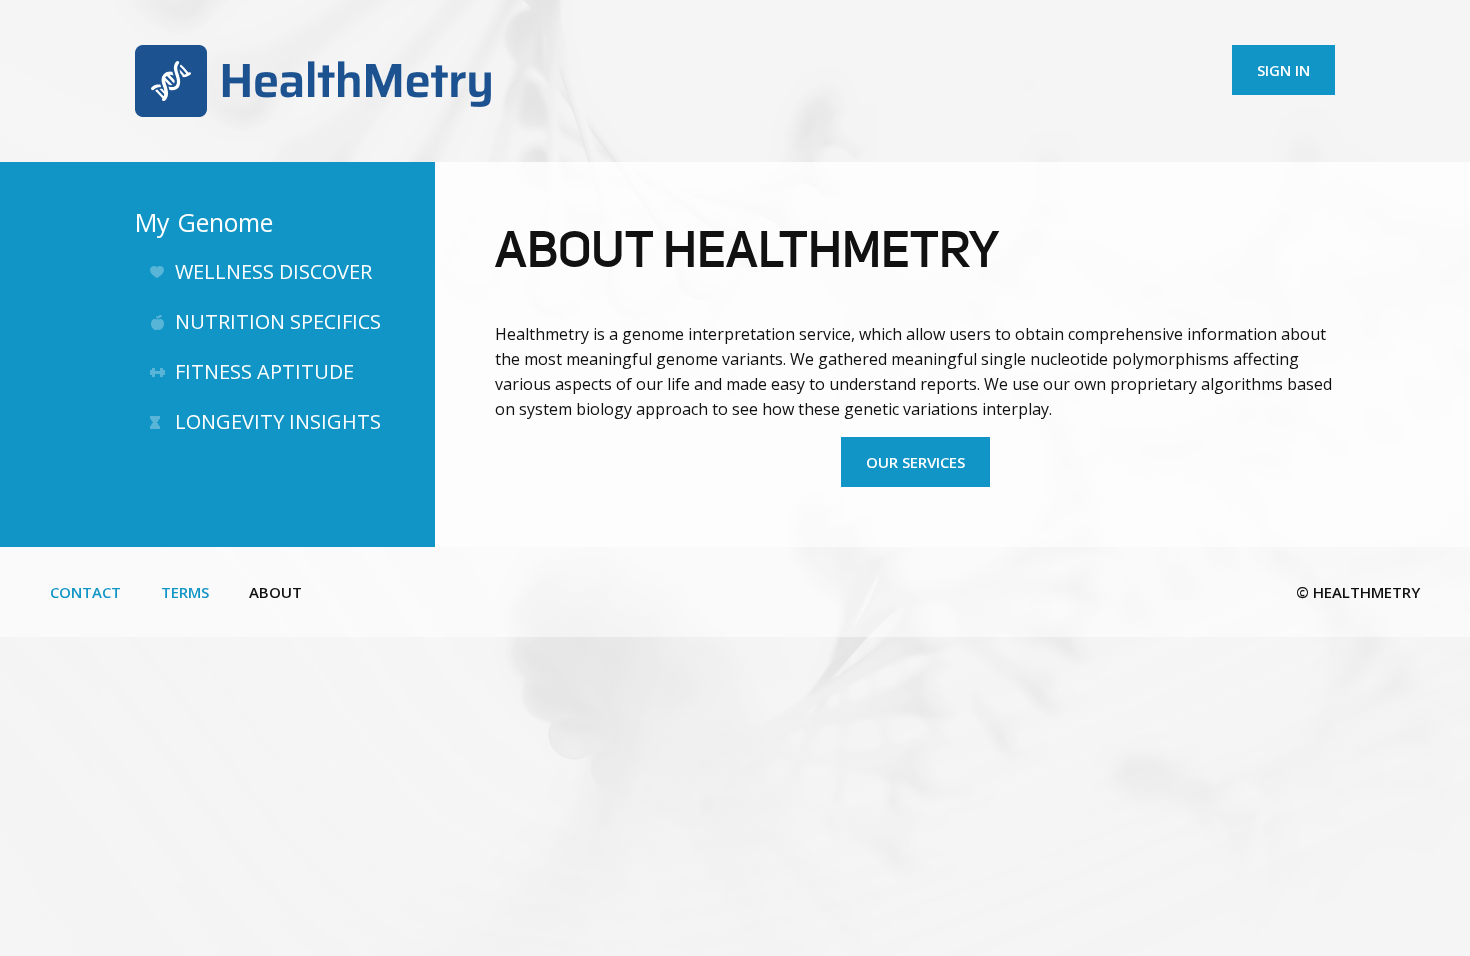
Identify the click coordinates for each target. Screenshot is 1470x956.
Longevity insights (278, 421)
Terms (185, 592)
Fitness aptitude (264, 371)
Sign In (1283, 70)
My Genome (204, 222)
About (275, 592)
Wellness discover (273, 271)
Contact (85, 592)
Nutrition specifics (278, 321)
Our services (915, 462)
